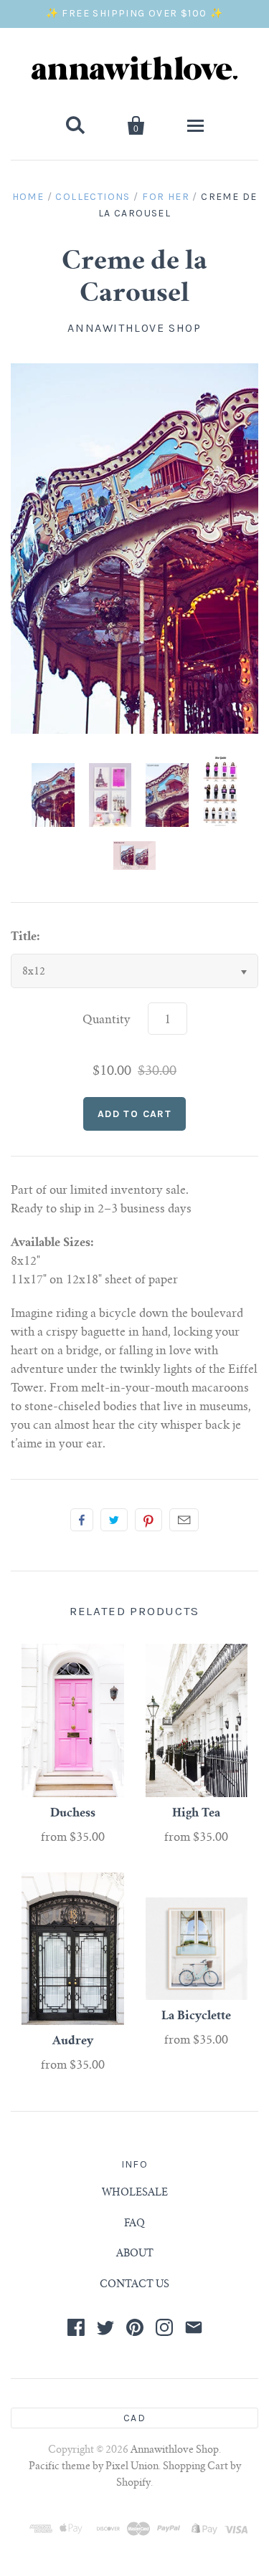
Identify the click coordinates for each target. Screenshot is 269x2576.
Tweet (114, 1520)
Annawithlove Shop (134, 328)
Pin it (148, 1520)
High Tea (196, 1814)
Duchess (73, 1814)
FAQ (134, 2224)
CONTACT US (134, 2285)
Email (184, 1520)
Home (28, 197)
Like (82, 1520)
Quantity (107, 1020)
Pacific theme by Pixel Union (94, 2467)
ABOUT (135, 2254)
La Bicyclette (196, 2016)
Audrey (73, 2041)
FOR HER (166, 197)
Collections (93, 197)
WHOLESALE (135, 2193)
